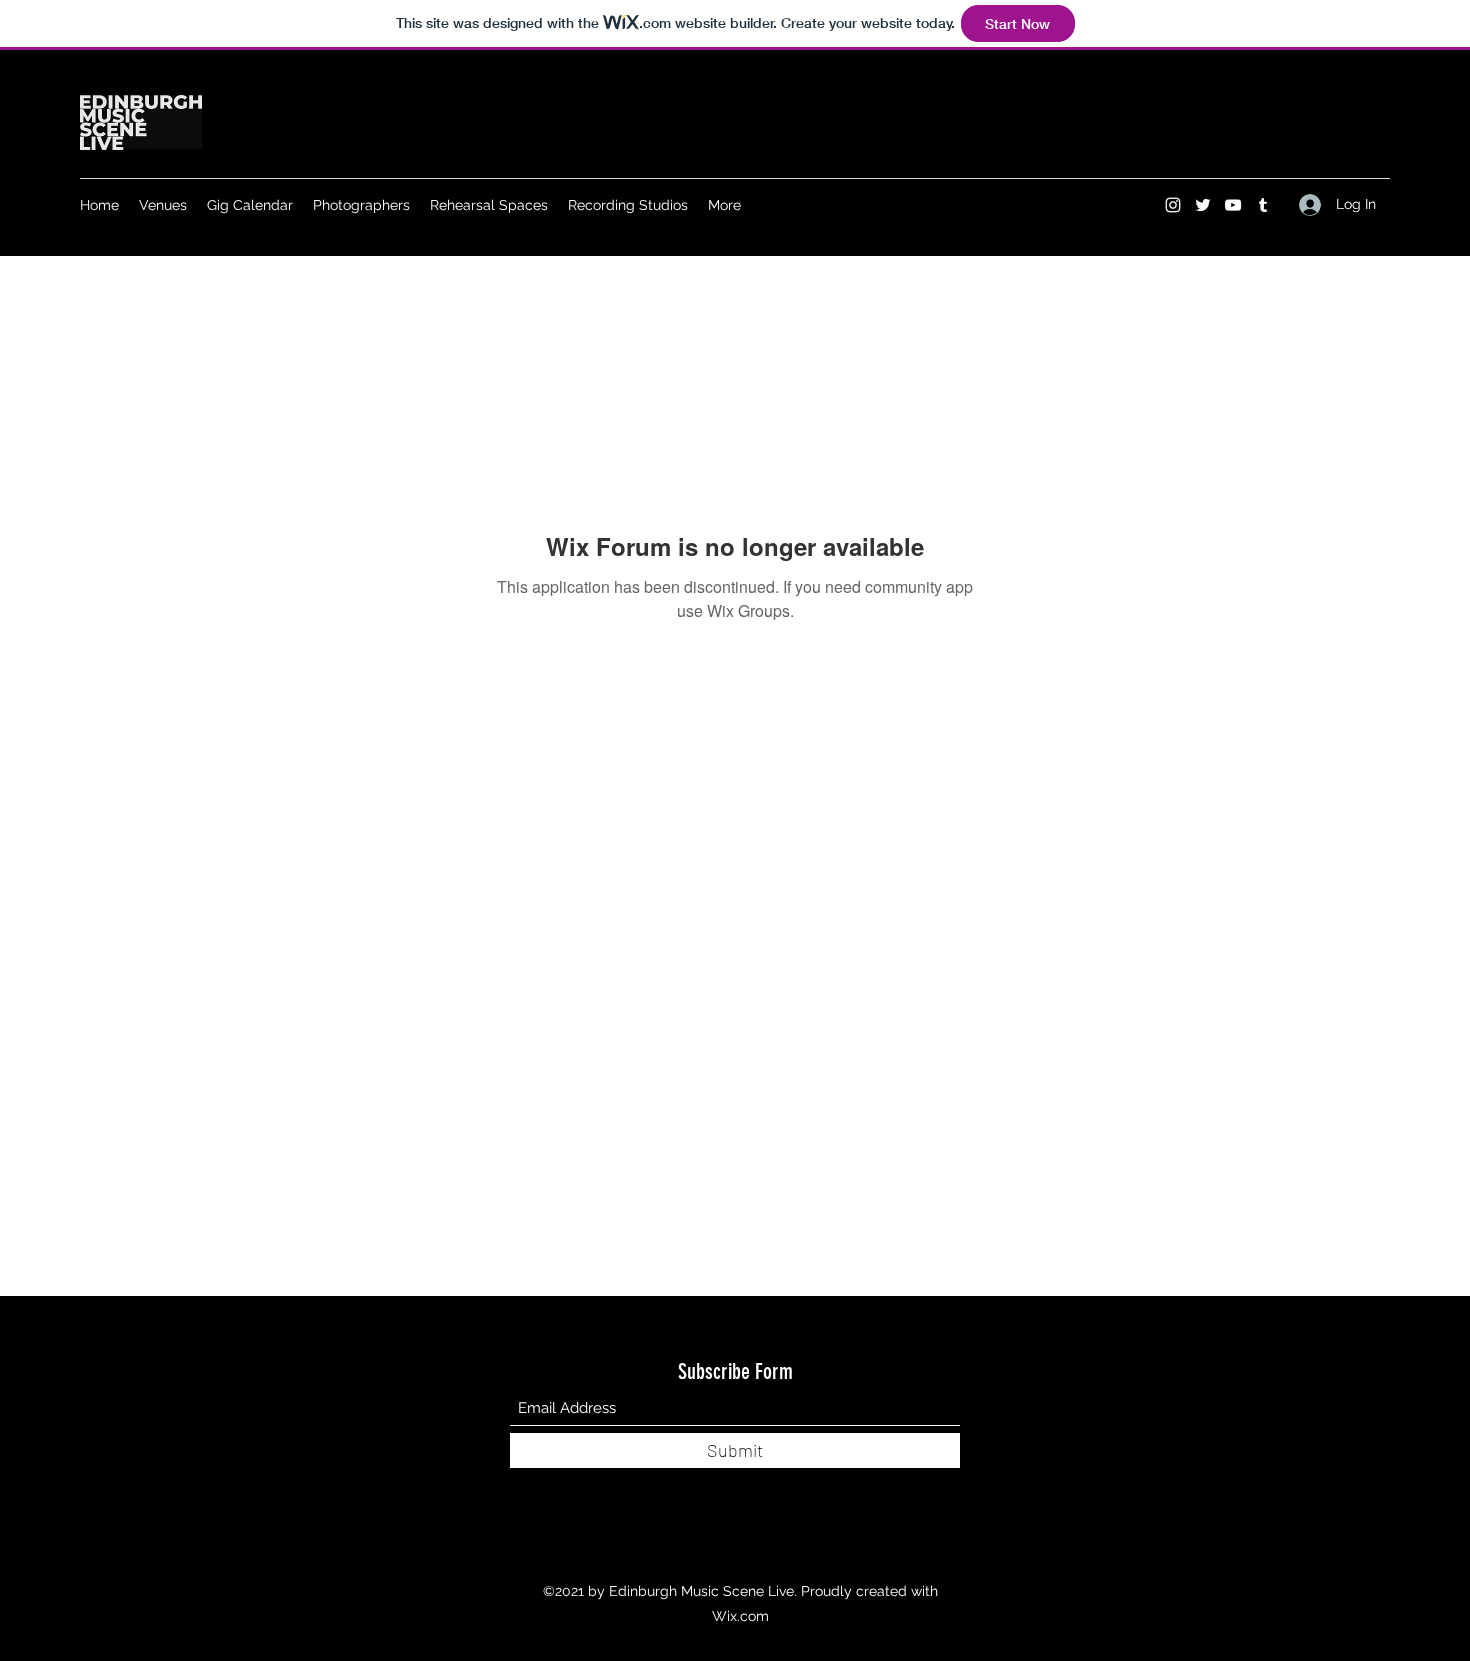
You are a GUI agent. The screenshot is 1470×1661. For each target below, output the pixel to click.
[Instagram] (1173, 205)
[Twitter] (1203, 205)
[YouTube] (1233, 205)
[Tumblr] (1263, 205)
